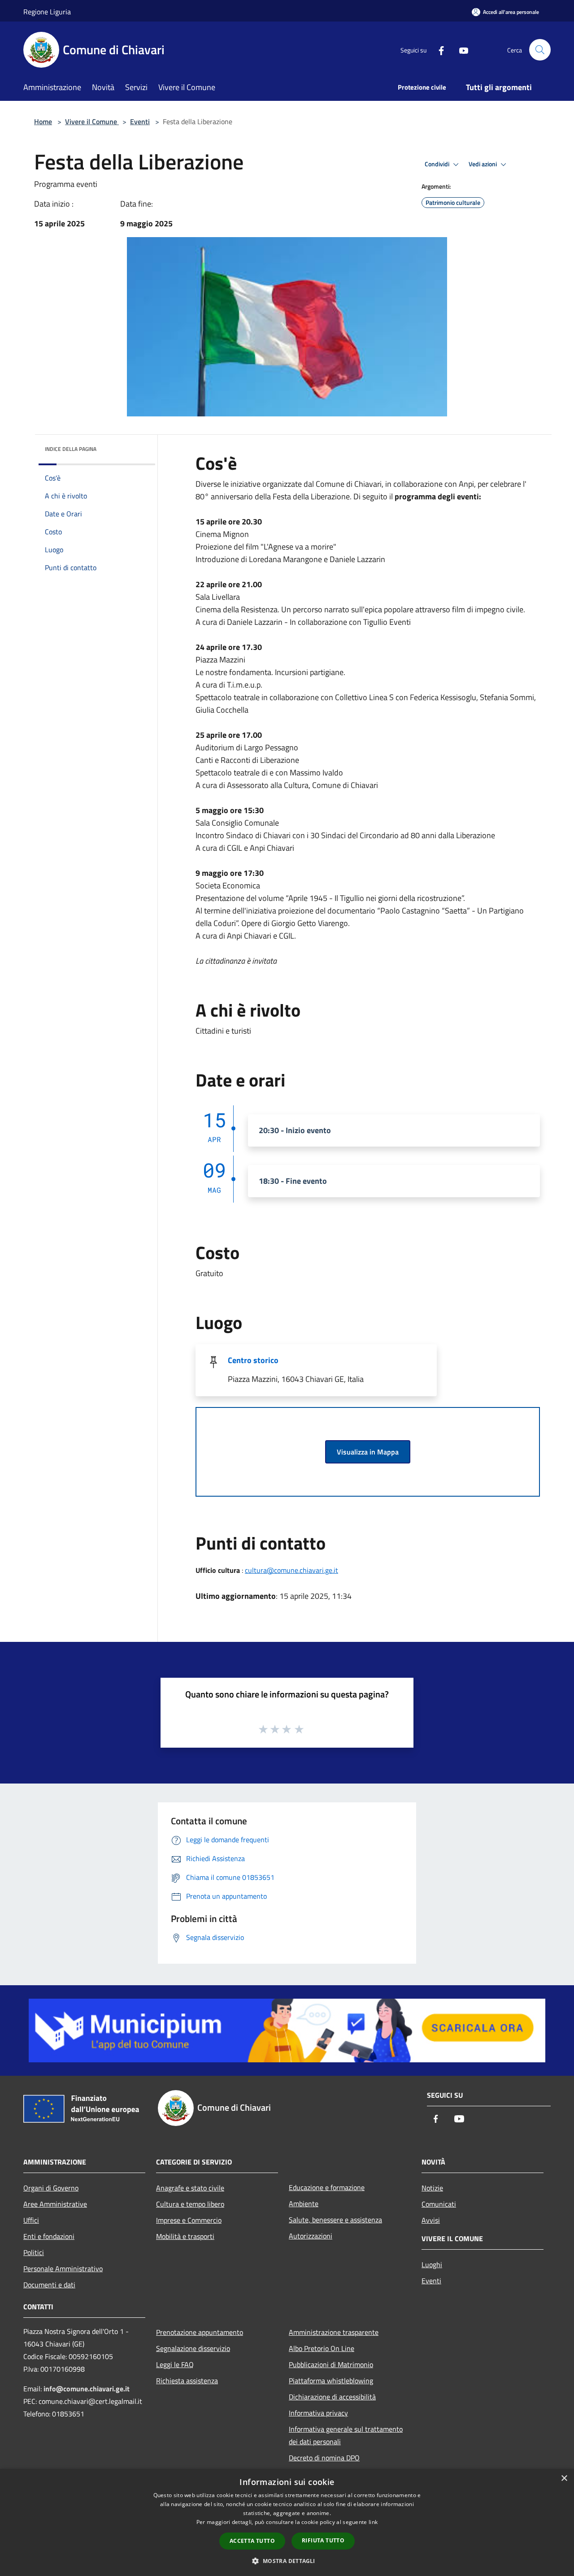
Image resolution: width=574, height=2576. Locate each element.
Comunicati (439, 2204)
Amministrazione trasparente (334, 2332)
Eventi (140, 121)
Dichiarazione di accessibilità (332, 2397)
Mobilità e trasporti (185, 2236)
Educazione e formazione (327, 2187)
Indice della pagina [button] (71, 449)
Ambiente (304, 2204)
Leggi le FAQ (175, 2364)
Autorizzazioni (311, 2236)
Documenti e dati (49, 2285)
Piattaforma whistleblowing (331, 2381)
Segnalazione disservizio (193, 2348)
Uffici (31, 2220)
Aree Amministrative (55, 2204)
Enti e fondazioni (49, 2236)
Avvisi (431, 2220)
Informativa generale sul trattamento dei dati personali (346, 2435)
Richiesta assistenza (187, 2381)
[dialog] (287, 2522)
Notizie (432, 2188)
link (373, 2522)
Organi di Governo (51, 2188)
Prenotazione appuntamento (200, 2332)
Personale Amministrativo (63, 2269)
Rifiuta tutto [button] (323, 2540)
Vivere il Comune (92, 121)
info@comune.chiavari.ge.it (87, 2389)
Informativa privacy (318, 2413)
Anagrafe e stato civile (190, 2188)
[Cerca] (540, 50)
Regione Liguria (47, 12)
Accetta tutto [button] (252, 2541)
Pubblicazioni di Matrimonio (331, 2364)
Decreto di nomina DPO (324, 2458)
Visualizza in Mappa (368, 1452)
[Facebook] (438, 50)
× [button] (564, 2479)
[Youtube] (460, 50)
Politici (34, 2252)
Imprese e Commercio (189, 2220)
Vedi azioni (483, 164)
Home (43, 121)
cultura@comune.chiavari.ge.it (291, 1570)
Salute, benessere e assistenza (335, 2220)
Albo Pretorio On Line (322, 2348)
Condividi (438, 164)
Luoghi (432, 2264)
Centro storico (253, 1360)
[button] (287, 2561)
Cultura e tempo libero (190, 2204)
